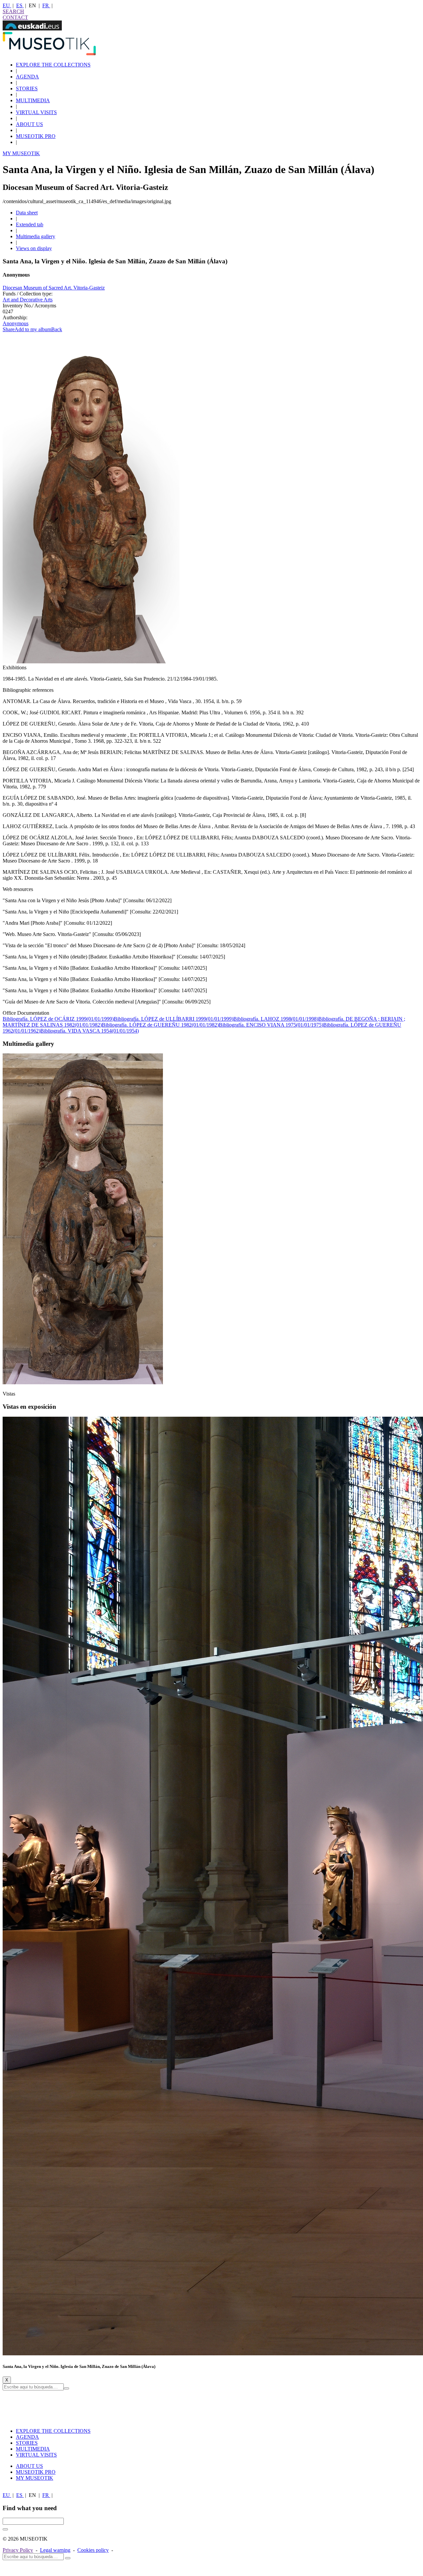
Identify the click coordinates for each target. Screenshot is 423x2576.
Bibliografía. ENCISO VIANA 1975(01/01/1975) (271, 1025)
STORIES (27, 89)
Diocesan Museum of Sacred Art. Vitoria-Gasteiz (54, 288)
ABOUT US (29, 124)
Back (57, 329)
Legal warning (55, 2550)
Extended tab (30, 224)
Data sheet (27, 213)
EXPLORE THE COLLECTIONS (53, 65)
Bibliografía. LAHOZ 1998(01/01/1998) (276, 1019)
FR (46, 5)
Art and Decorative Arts (28, 300)
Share (9, 329)
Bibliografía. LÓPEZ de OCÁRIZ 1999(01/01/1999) (58, 1019)
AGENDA (27, 77)
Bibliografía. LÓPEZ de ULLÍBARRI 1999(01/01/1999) (173, 1019)
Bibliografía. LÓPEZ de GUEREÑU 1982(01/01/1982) (160, 1025)
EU (7, 5)
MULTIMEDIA (33, 100)
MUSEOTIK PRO (36, 136)
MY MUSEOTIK (21, 153)
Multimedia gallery (36, 236)
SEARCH (13, 11)
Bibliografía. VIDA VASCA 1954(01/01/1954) (90, 1031)
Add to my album (33, 329)
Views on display (34, 248)
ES (20, 5)
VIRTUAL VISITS (36, 112)
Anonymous (16, 323)
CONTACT (15, 17)
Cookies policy (93, 2550)
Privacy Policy (18, 2550)
